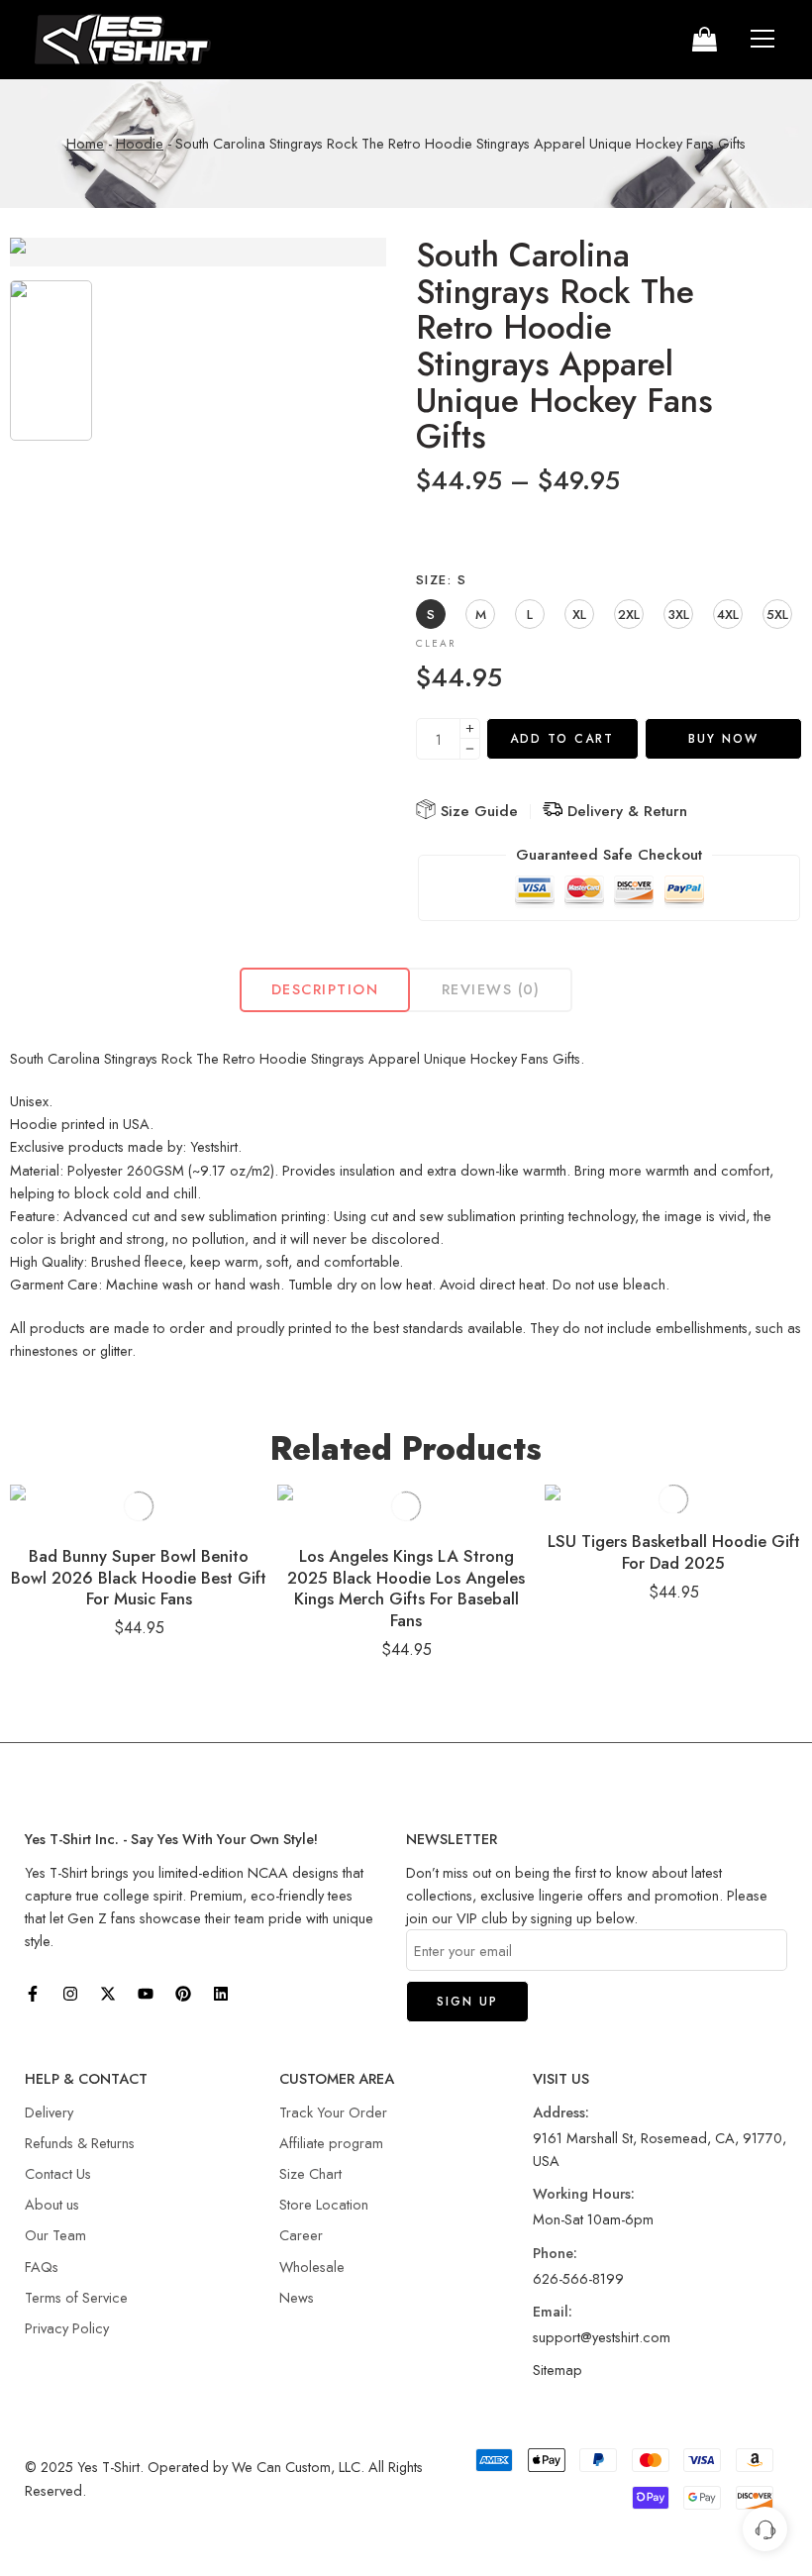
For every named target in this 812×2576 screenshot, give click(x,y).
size (441, 580)
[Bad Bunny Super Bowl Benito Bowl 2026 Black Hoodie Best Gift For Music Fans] (139, 1506)
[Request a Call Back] (765, 2529)
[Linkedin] (221, 1994)
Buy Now (723, 739)
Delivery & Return (625, 811)
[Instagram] (70, 1994)
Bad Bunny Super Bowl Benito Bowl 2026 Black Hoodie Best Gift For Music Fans (139, 1577)
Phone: (555, 2253)
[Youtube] (146, 1994)
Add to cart (562, 739)
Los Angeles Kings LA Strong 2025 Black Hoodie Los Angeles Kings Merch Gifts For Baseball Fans (406, 1588)
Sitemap (558, 2370)
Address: (561, 2112)
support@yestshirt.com (602, 2337)
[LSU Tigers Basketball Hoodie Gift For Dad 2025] (673, 1499)
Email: (553, 2311)
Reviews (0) (491, 989)
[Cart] (703, 40)
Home (85, 143)
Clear (436, 643)
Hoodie (140, 143)
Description (325, 989)
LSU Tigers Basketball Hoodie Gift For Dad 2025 (674, 1552)
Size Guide (477, 811)
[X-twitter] (108, 1994)
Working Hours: (584, 2193)
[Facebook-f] (33, 1994)
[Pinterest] (183, 1994)
